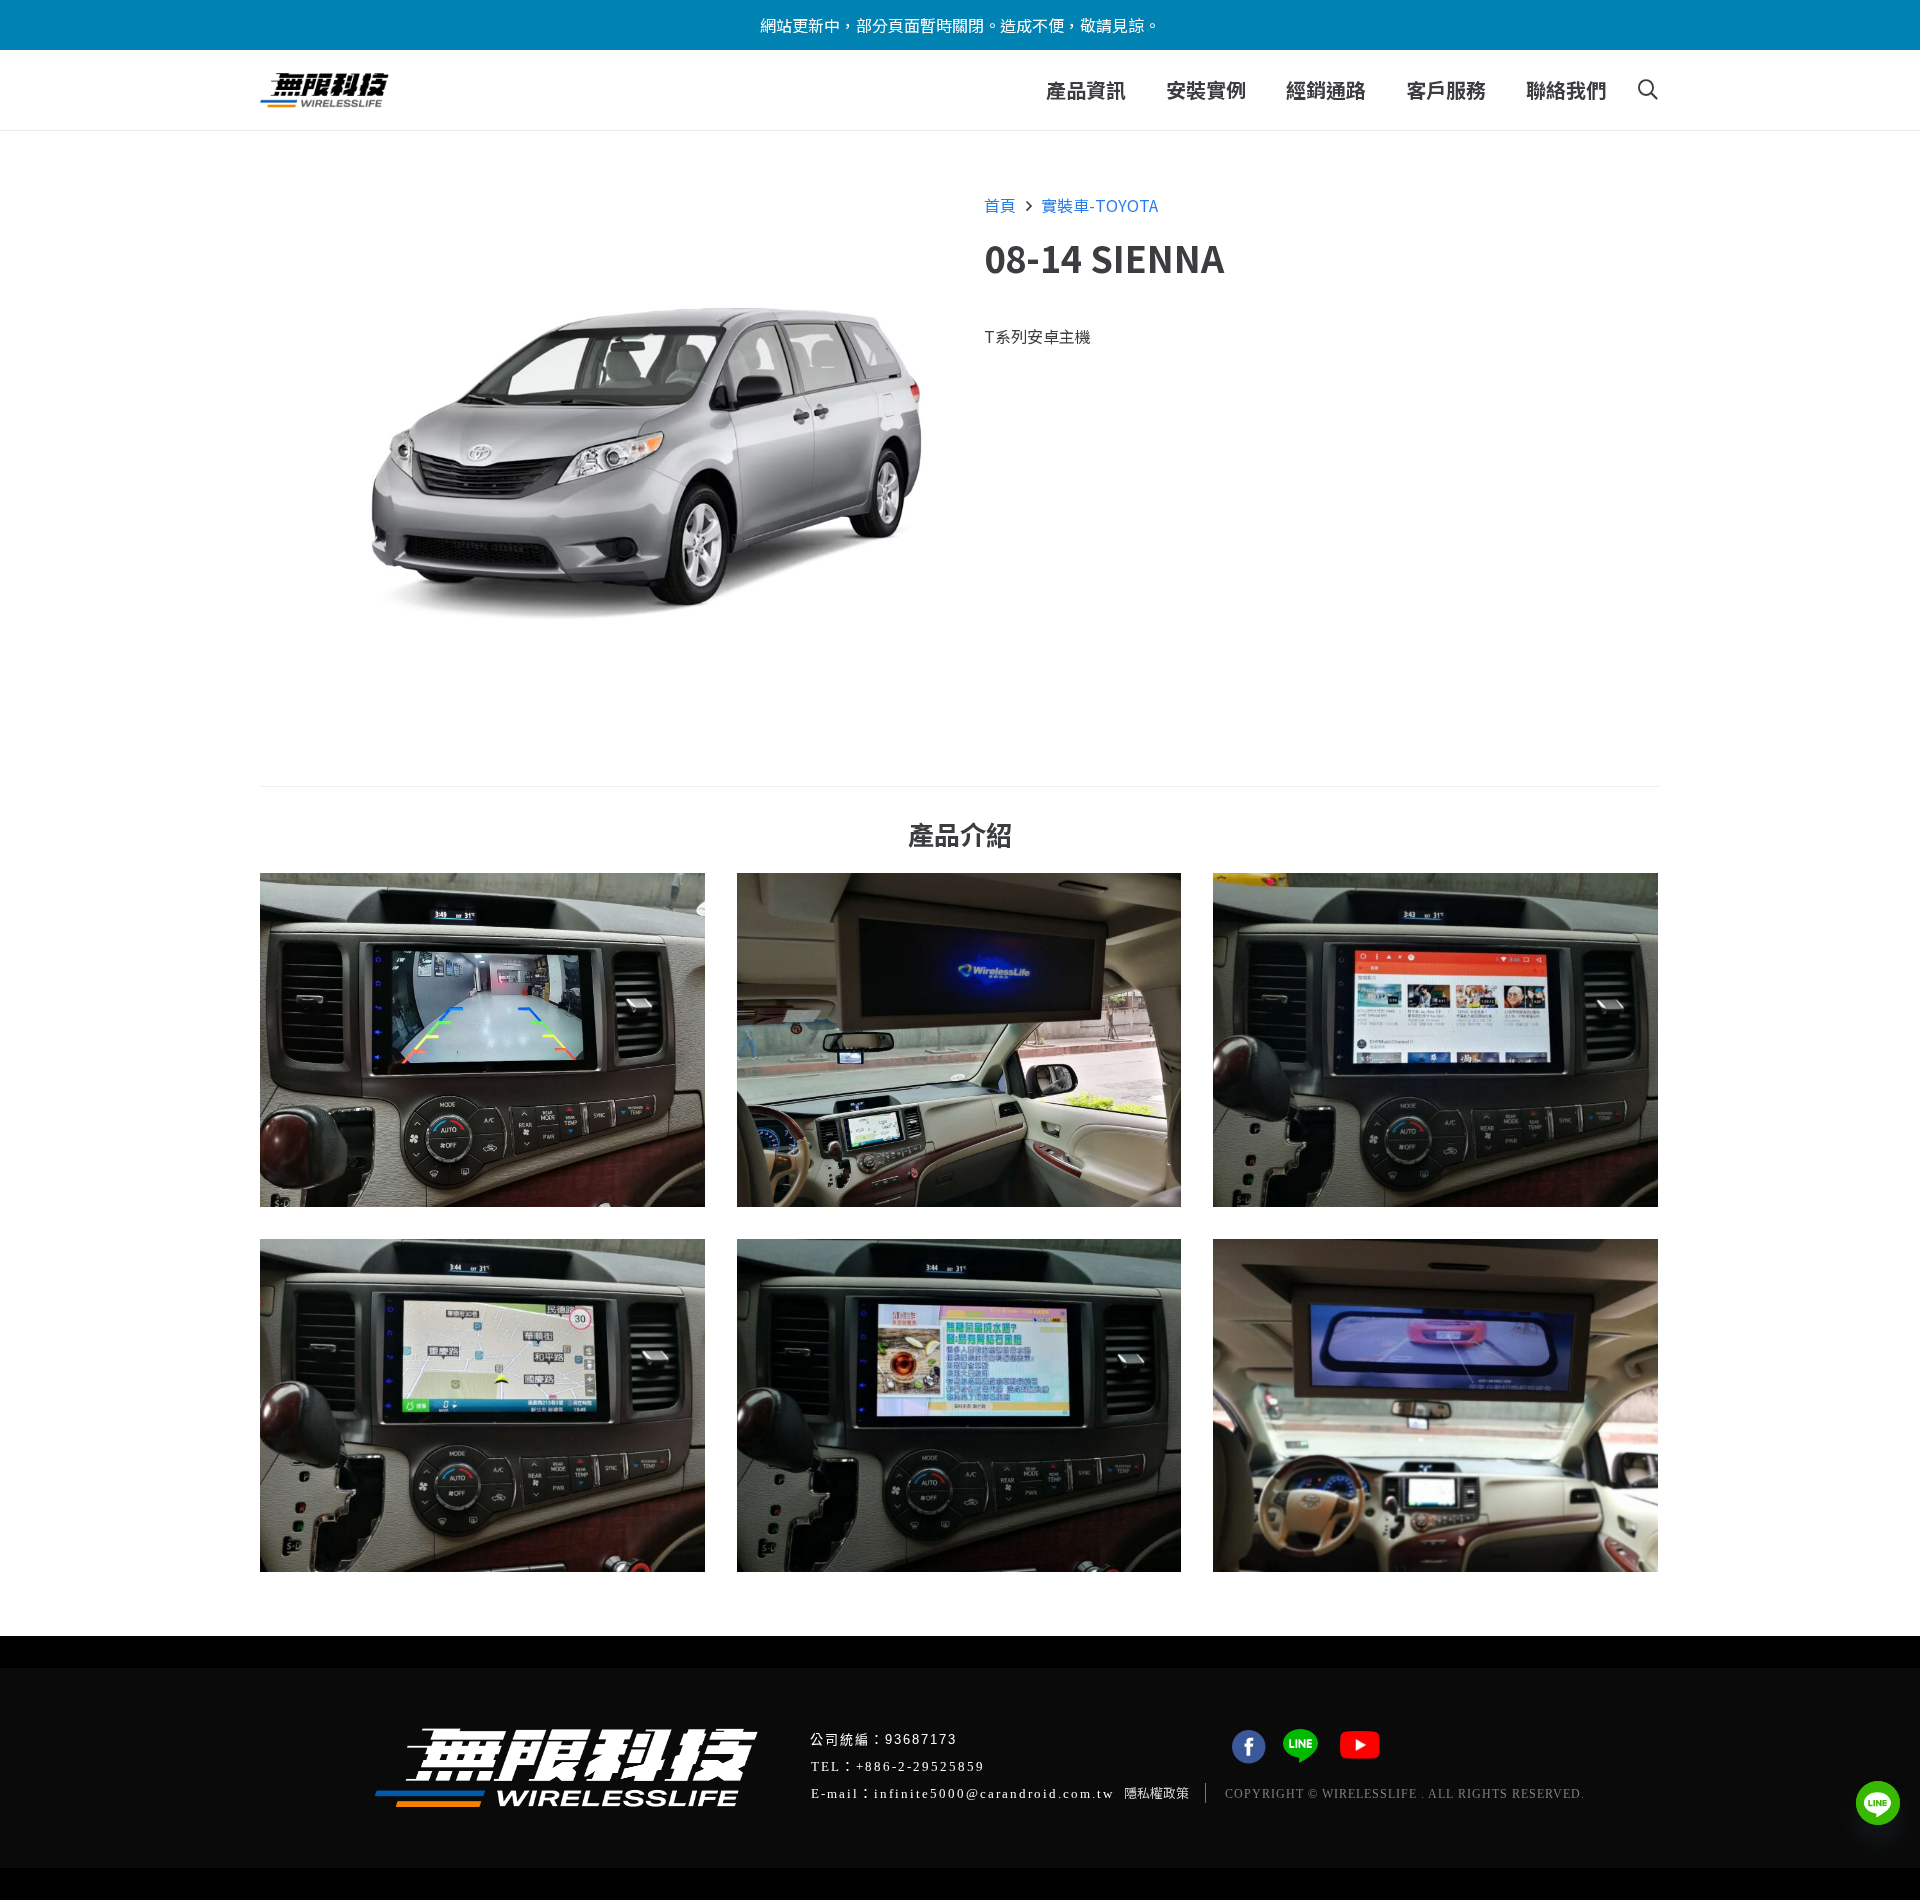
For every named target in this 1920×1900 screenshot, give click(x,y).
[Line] (1878, 1803)
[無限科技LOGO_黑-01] (324, 90)
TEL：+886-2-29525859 (898, 1766)
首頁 (1000, 205)
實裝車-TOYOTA (1099, 205)
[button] (1138, 90)
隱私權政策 (1156, 1792)
